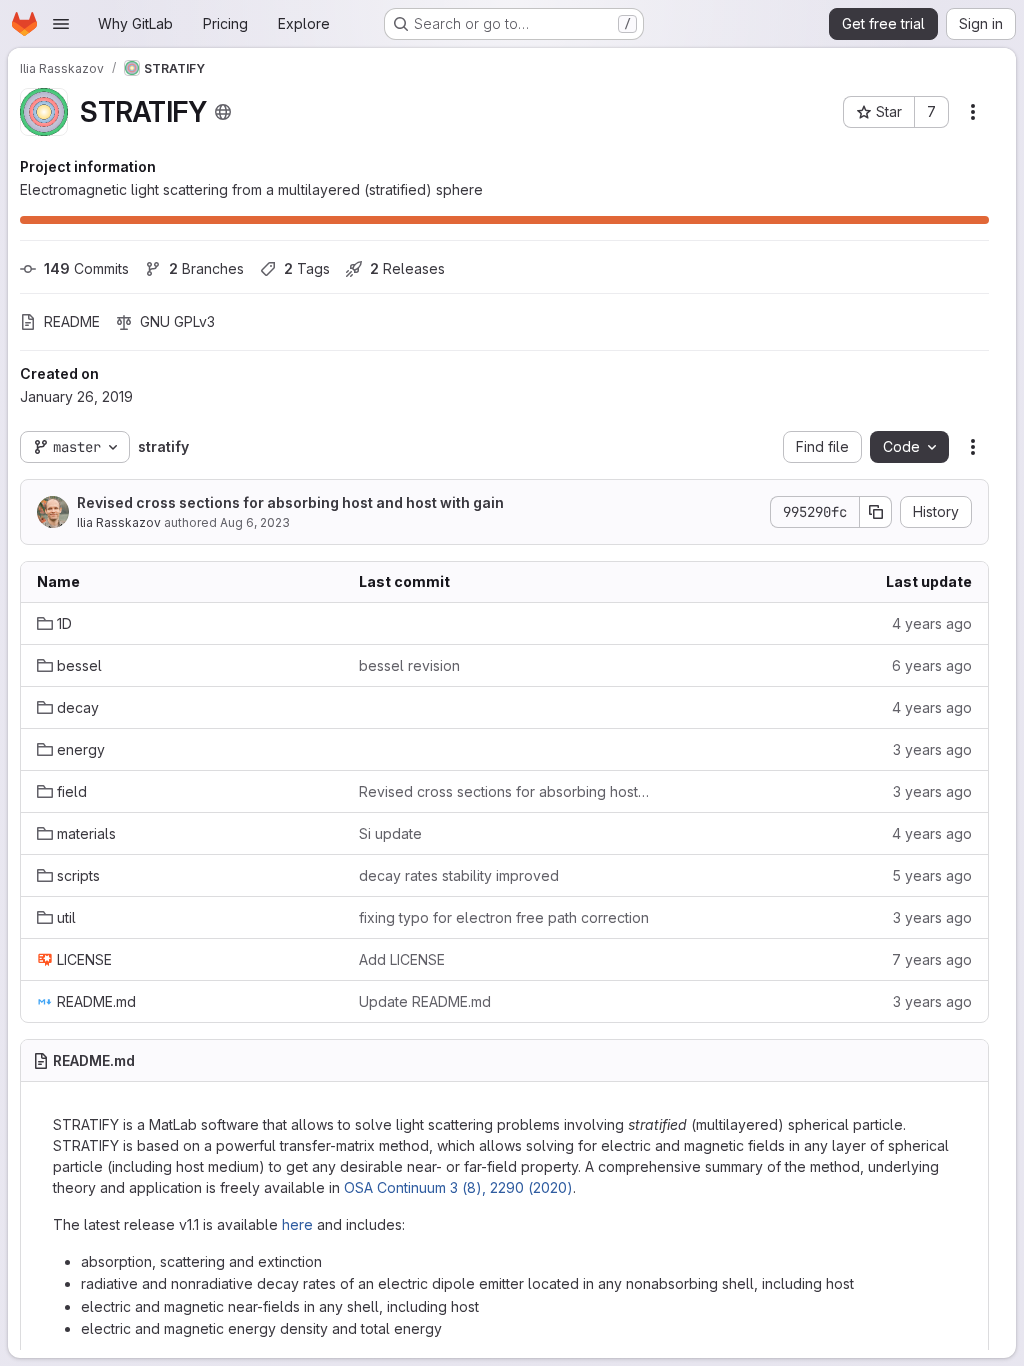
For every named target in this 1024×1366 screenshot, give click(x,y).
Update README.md (425, 1001)
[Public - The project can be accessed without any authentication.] (223, 112)
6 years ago (932, 665)
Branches (206, 268)
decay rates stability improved (459, 875)
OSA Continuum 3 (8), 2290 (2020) (458, 1187)
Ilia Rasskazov (119, 522)
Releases (407, 268)
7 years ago (932, 959)
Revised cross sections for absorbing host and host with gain (290, 502)
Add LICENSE (402, 959)
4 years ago (932, 623)
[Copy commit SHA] (876, 512)
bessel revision (409, 665)
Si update (390, 833)
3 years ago (932, 749)
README (72, 321)
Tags (307, 268)
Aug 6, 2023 (255, 522)
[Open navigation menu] (61, 24)
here (297, 1224)
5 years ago (932, 875)
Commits (86, 268)
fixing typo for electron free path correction (504, 917)
